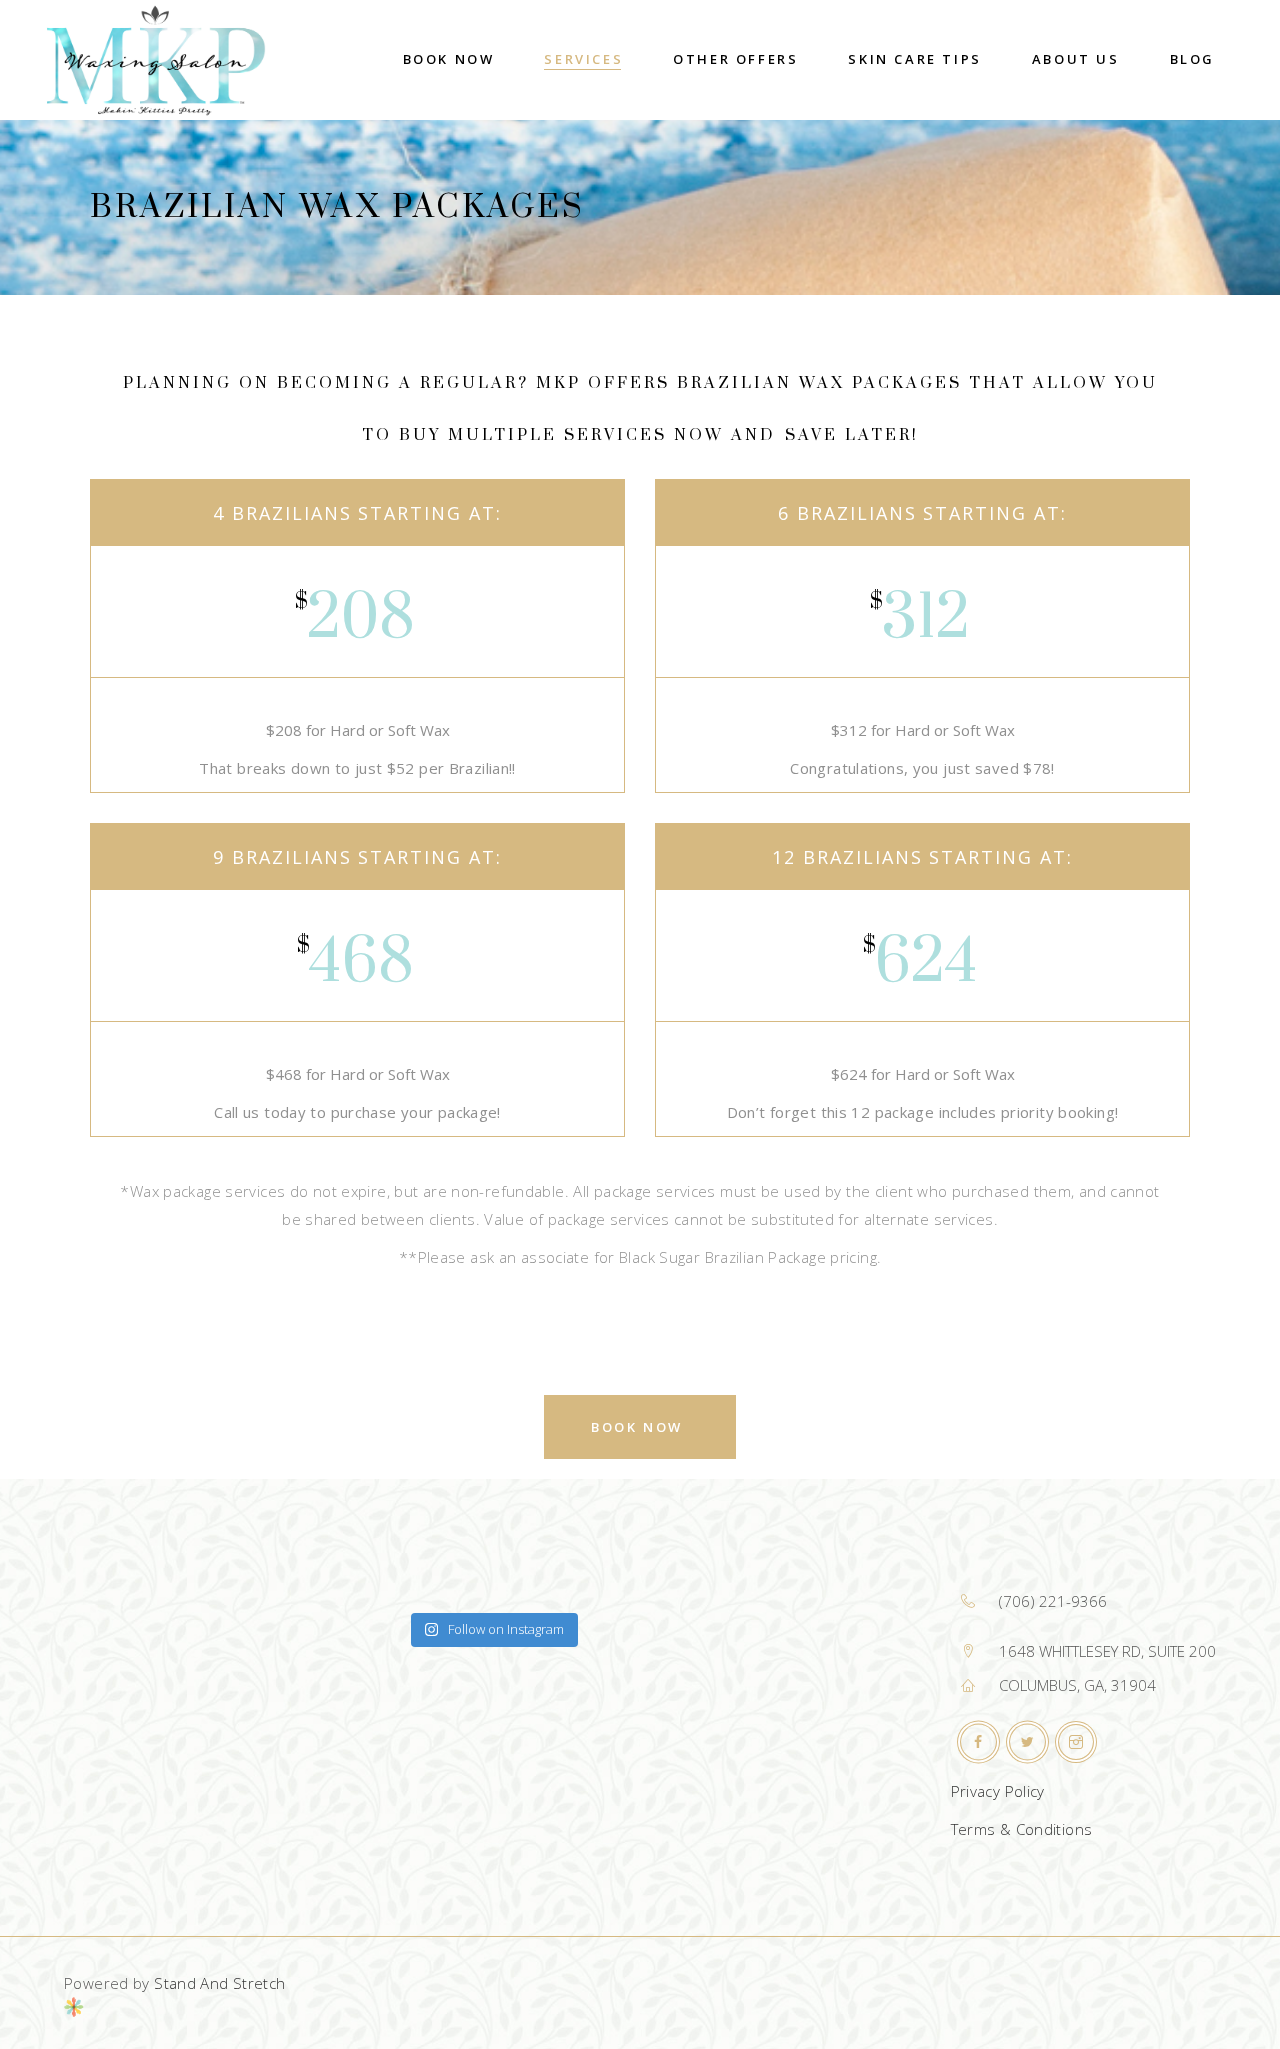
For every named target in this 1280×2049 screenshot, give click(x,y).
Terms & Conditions (1022, 1829)
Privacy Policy (998, 1791)
